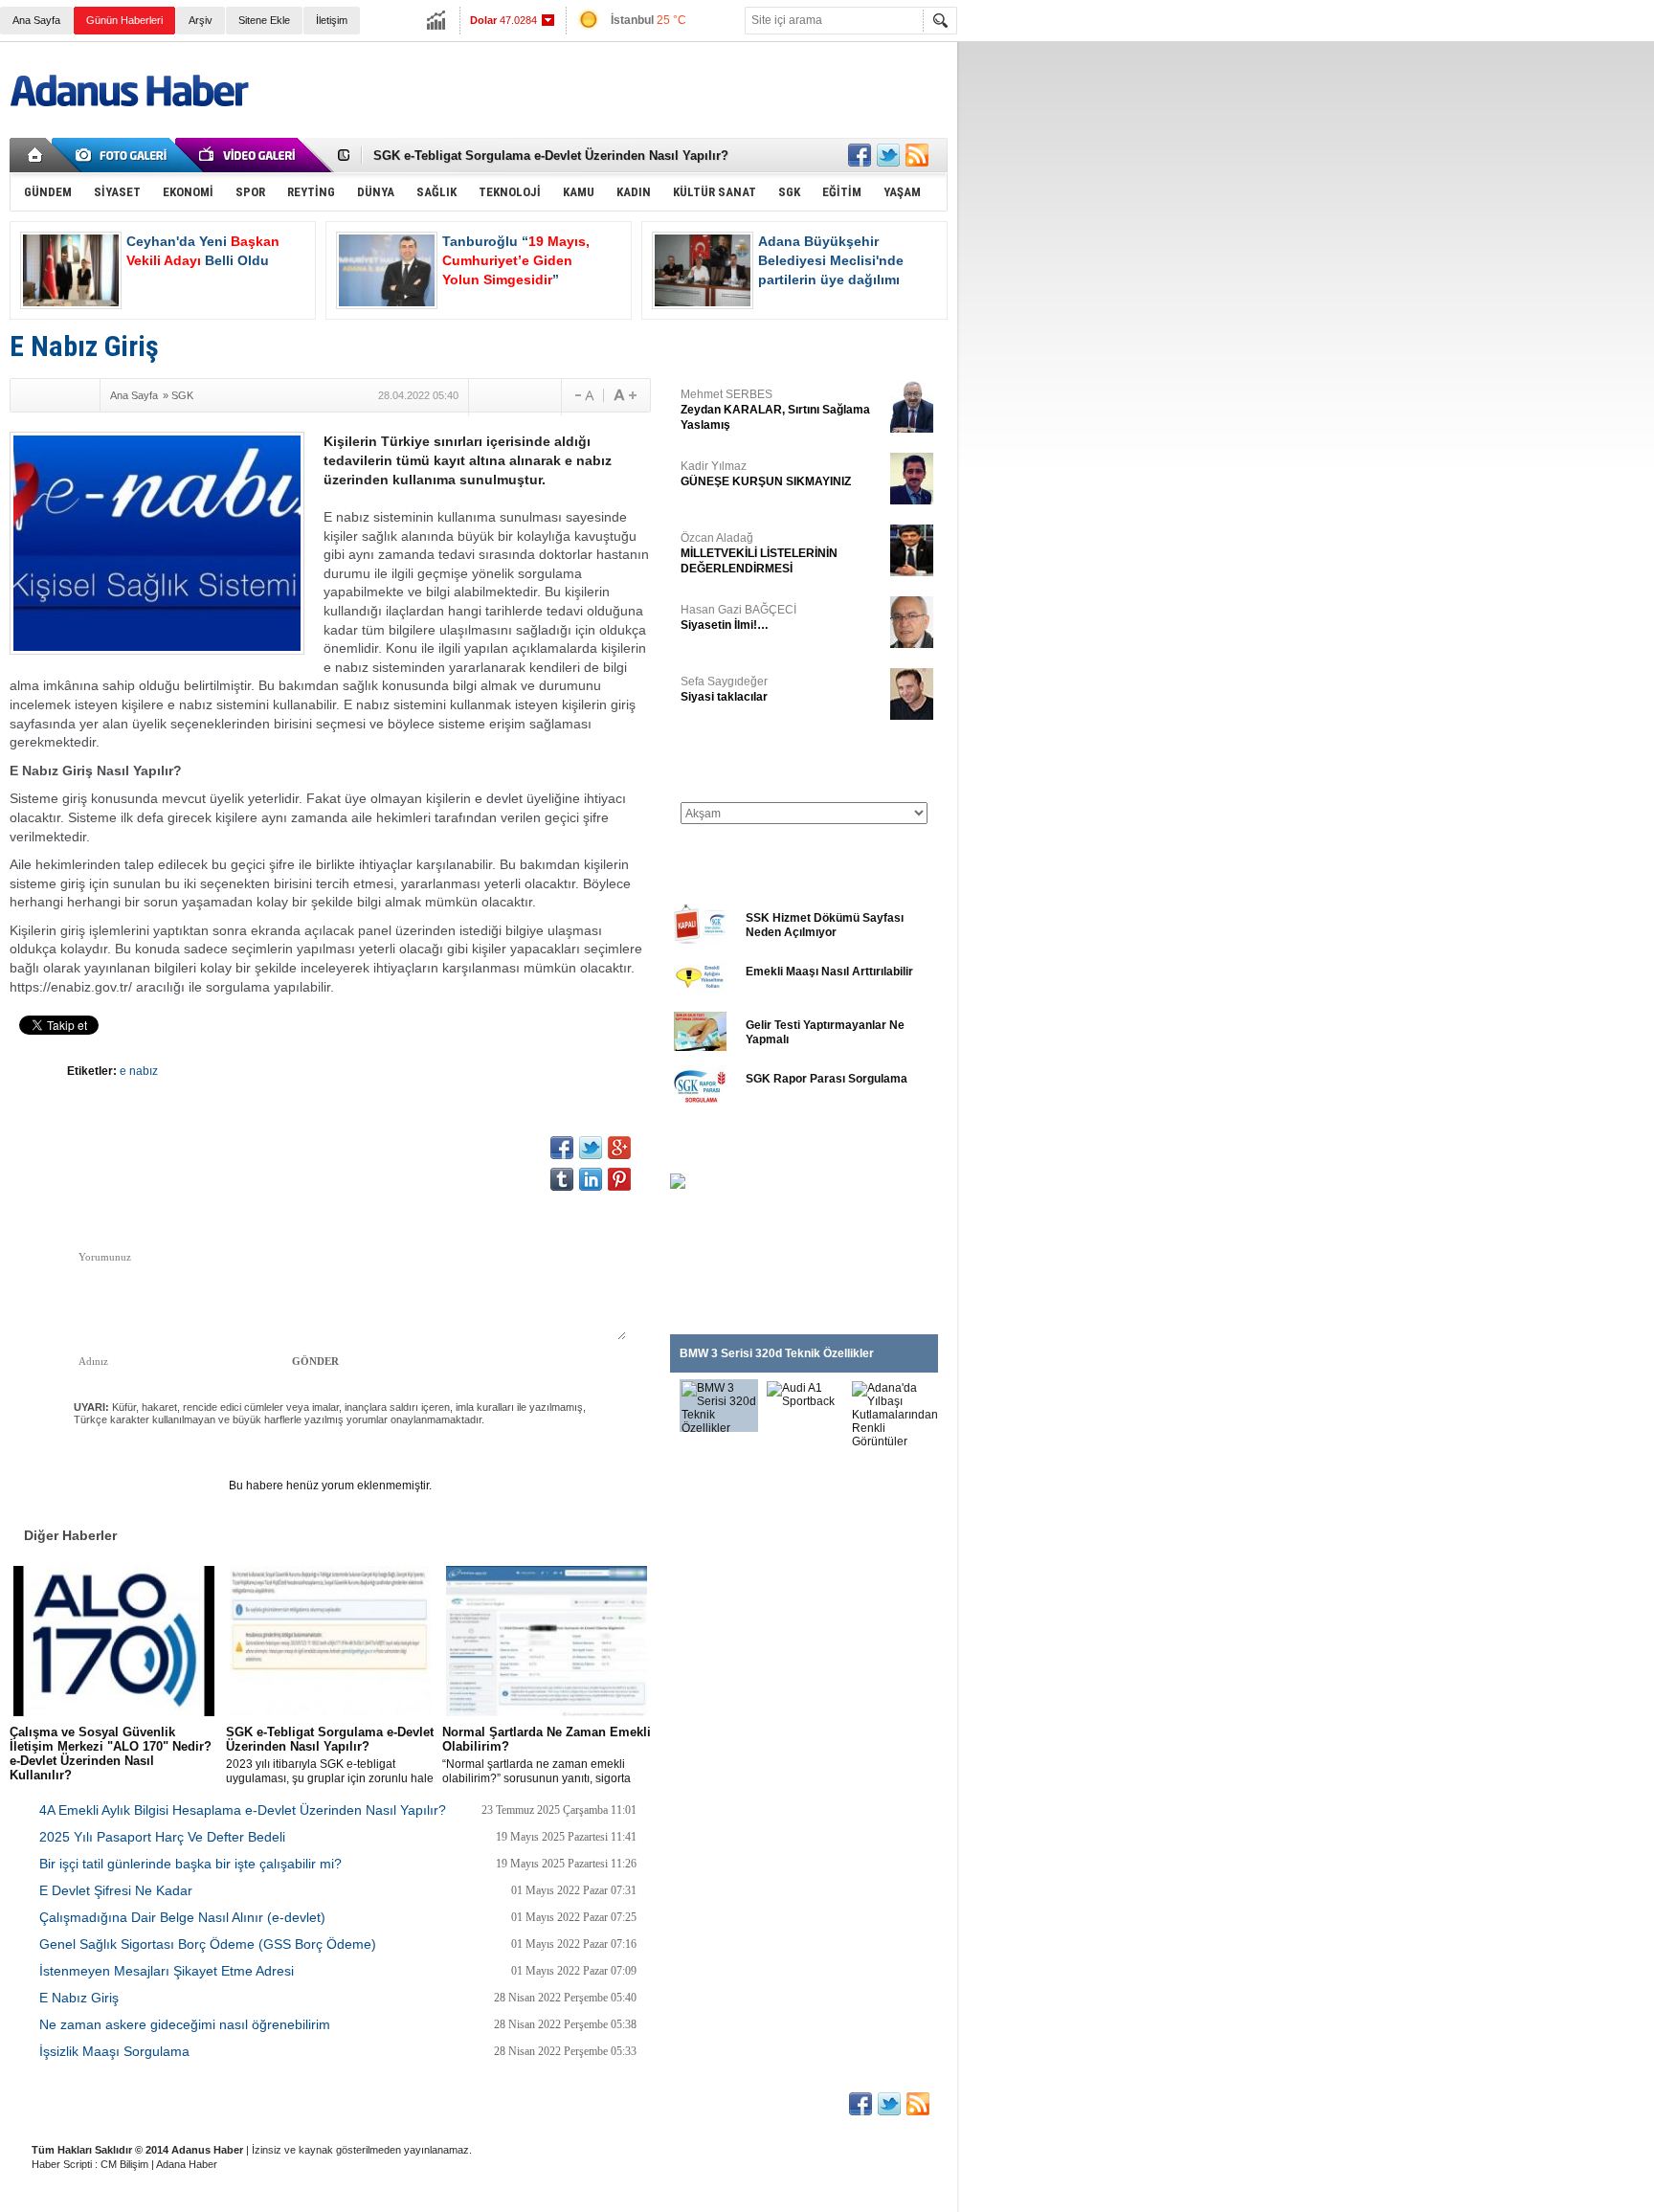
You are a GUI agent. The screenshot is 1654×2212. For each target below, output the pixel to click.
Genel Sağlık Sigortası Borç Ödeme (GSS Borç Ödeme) (208, 1944)
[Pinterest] (619, 1179)
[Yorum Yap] (490, 395)
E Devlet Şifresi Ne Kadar (116, 1890)
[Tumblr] (562, 1179)
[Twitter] (55, 395)
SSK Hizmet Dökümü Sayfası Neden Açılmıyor (825, 925)
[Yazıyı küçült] (583, 395)
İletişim (332, 20)
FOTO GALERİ (713, 1150)
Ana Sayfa (36, 20)
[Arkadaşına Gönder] (515, 395)
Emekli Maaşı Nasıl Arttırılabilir (829, 972)
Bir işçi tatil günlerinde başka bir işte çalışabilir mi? (190, 1864)
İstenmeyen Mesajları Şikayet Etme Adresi (167, 1971)
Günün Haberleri (124, 20)
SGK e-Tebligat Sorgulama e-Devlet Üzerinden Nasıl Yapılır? (551, 156)
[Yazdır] (540, 395)
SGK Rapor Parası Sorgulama (827, 1079)
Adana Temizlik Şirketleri (337, 2102)
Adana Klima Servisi (697, 2102)
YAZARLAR (704, 348)
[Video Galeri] (249, 155)
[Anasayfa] (36, 155)
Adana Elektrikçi (586, 2102)
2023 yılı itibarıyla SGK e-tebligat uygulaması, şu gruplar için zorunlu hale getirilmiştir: (330, 1755)
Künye (46, 2102)
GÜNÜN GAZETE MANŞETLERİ (757, 764)
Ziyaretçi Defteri (126, 2102)
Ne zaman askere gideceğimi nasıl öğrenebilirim (185, 2024)
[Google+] (81, 395)
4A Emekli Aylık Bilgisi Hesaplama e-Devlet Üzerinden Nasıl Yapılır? (243, 1810)
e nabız (139, 1071)
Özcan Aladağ (759, 553)
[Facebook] (28, 395)
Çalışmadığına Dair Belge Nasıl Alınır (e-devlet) (182, 1917)
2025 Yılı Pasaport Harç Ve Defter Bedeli (162, 1837)
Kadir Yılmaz (766, 474)
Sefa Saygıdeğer (724, 689)
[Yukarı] (218, 1165)
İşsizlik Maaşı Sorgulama (114, 2051)
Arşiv (201, 20)
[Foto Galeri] (124, 155)
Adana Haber (187, 2164)
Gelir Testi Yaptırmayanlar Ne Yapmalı (825, 1032)
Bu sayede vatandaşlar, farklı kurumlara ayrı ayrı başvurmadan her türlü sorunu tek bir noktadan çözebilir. (112, 1755)
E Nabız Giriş (79, 1998)
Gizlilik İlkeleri (222, 2102)
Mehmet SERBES (775, 410)
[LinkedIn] (591, 1179)
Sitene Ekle (264, 20)
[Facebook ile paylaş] (860, 155)
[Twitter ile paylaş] (888, 155)
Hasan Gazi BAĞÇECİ (738, 617)
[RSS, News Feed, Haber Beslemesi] (917, 155)
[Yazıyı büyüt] (625, 395)
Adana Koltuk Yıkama (471, 2102)
